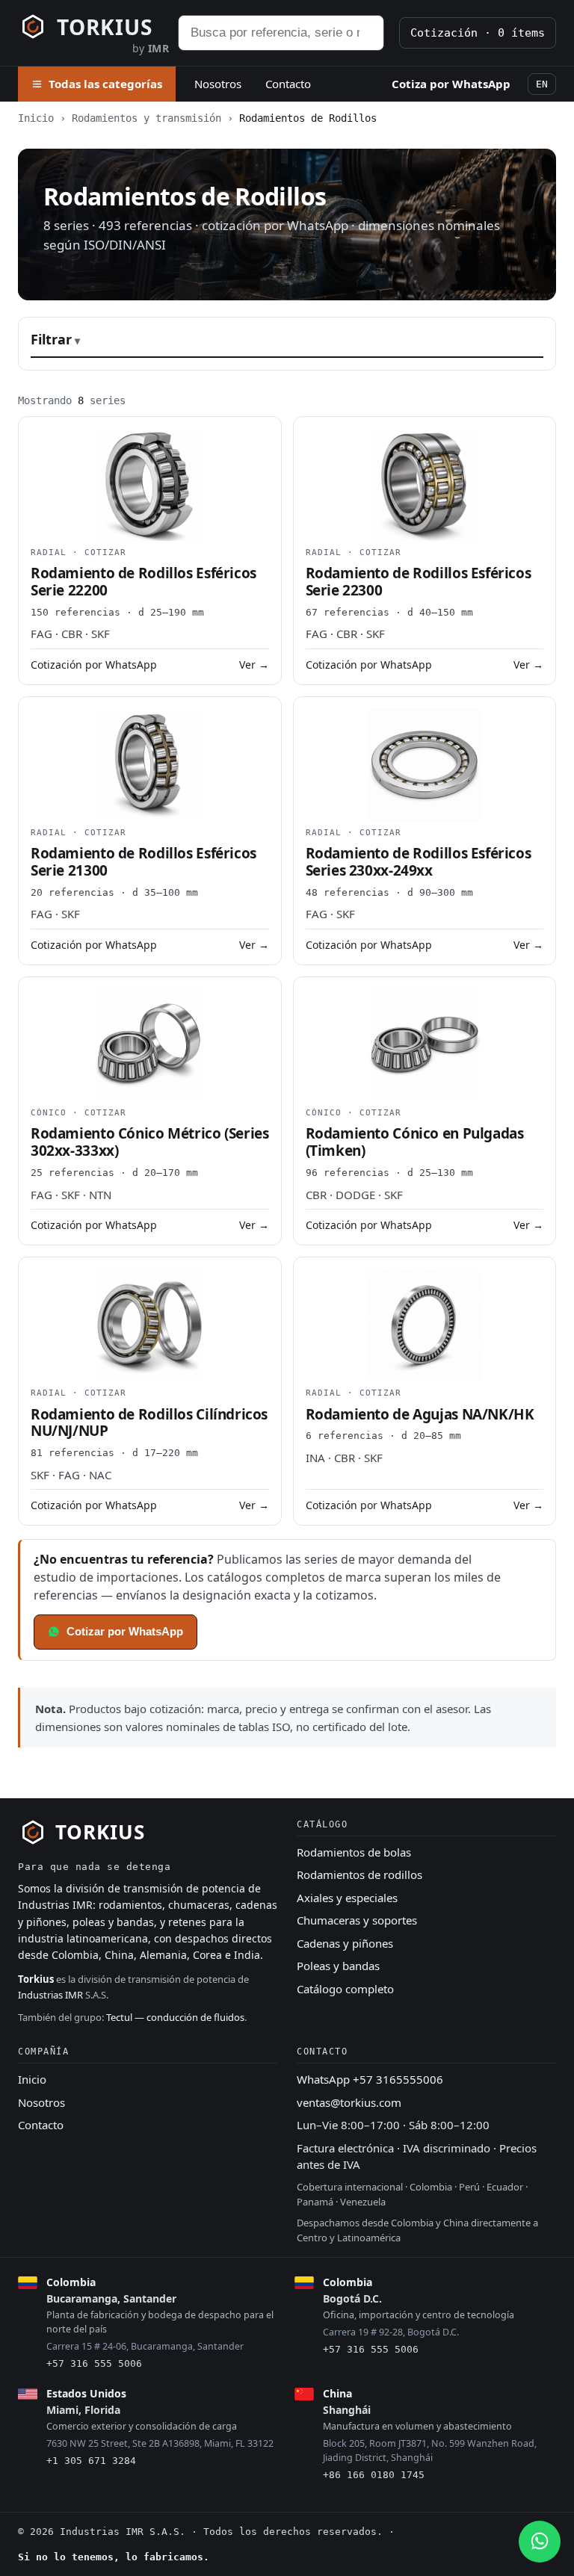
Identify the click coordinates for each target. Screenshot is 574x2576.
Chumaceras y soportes (357, 1920)
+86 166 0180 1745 (374, 2475)
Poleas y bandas (338, 1966)
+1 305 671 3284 (91, 2461)
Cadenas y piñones (345, 1943)
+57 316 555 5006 (94, 2363)
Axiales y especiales (347, 1898)
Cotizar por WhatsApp (125, 1631)
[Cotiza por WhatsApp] (540, 2542)
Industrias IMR (50, 1995)
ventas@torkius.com (349, 2102)
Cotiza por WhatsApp (451, 84)
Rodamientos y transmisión (146, 118)
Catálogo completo (345, 1989)
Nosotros (218, 84)
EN (542, 84)
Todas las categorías (105, 84)
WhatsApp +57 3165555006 (370, 2079)
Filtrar (51, 339)
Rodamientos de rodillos (359, 1874)
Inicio (36, 118)
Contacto (288, 84)
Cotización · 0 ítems (478, 33)
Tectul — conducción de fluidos (175, 2017)
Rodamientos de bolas (354, 1852)
